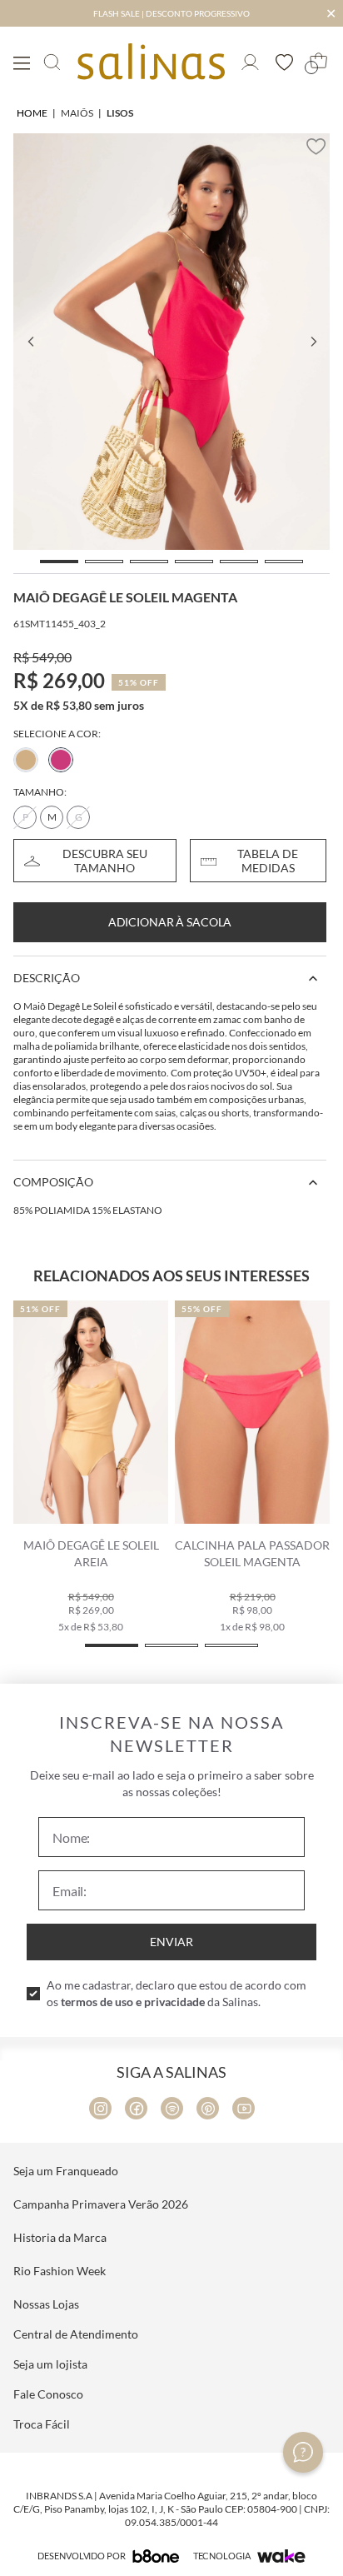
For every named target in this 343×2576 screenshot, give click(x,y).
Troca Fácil (42, 2424)
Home (32, 113)
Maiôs (77, 113)
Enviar (171, 1942)
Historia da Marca (60, 2237)
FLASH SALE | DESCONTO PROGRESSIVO (171, 13)
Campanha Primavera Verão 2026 (101, 2204)
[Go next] (313, 342)
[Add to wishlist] (316, 147)
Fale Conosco (48, 2394)
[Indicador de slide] (59, 562)
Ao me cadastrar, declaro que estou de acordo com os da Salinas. (176, 1993)
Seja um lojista (50, 2364)
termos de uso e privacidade (133, 2002)
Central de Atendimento (76, 2334)
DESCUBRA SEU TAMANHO (105, 861)
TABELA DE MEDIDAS (268, 861)
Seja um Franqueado (66, 2171)
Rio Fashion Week (60, 2271)
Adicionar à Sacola (170, 922)
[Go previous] (30, 342)
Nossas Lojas (46, 2304)
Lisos (120, 113)
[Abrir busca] (52, 62)
